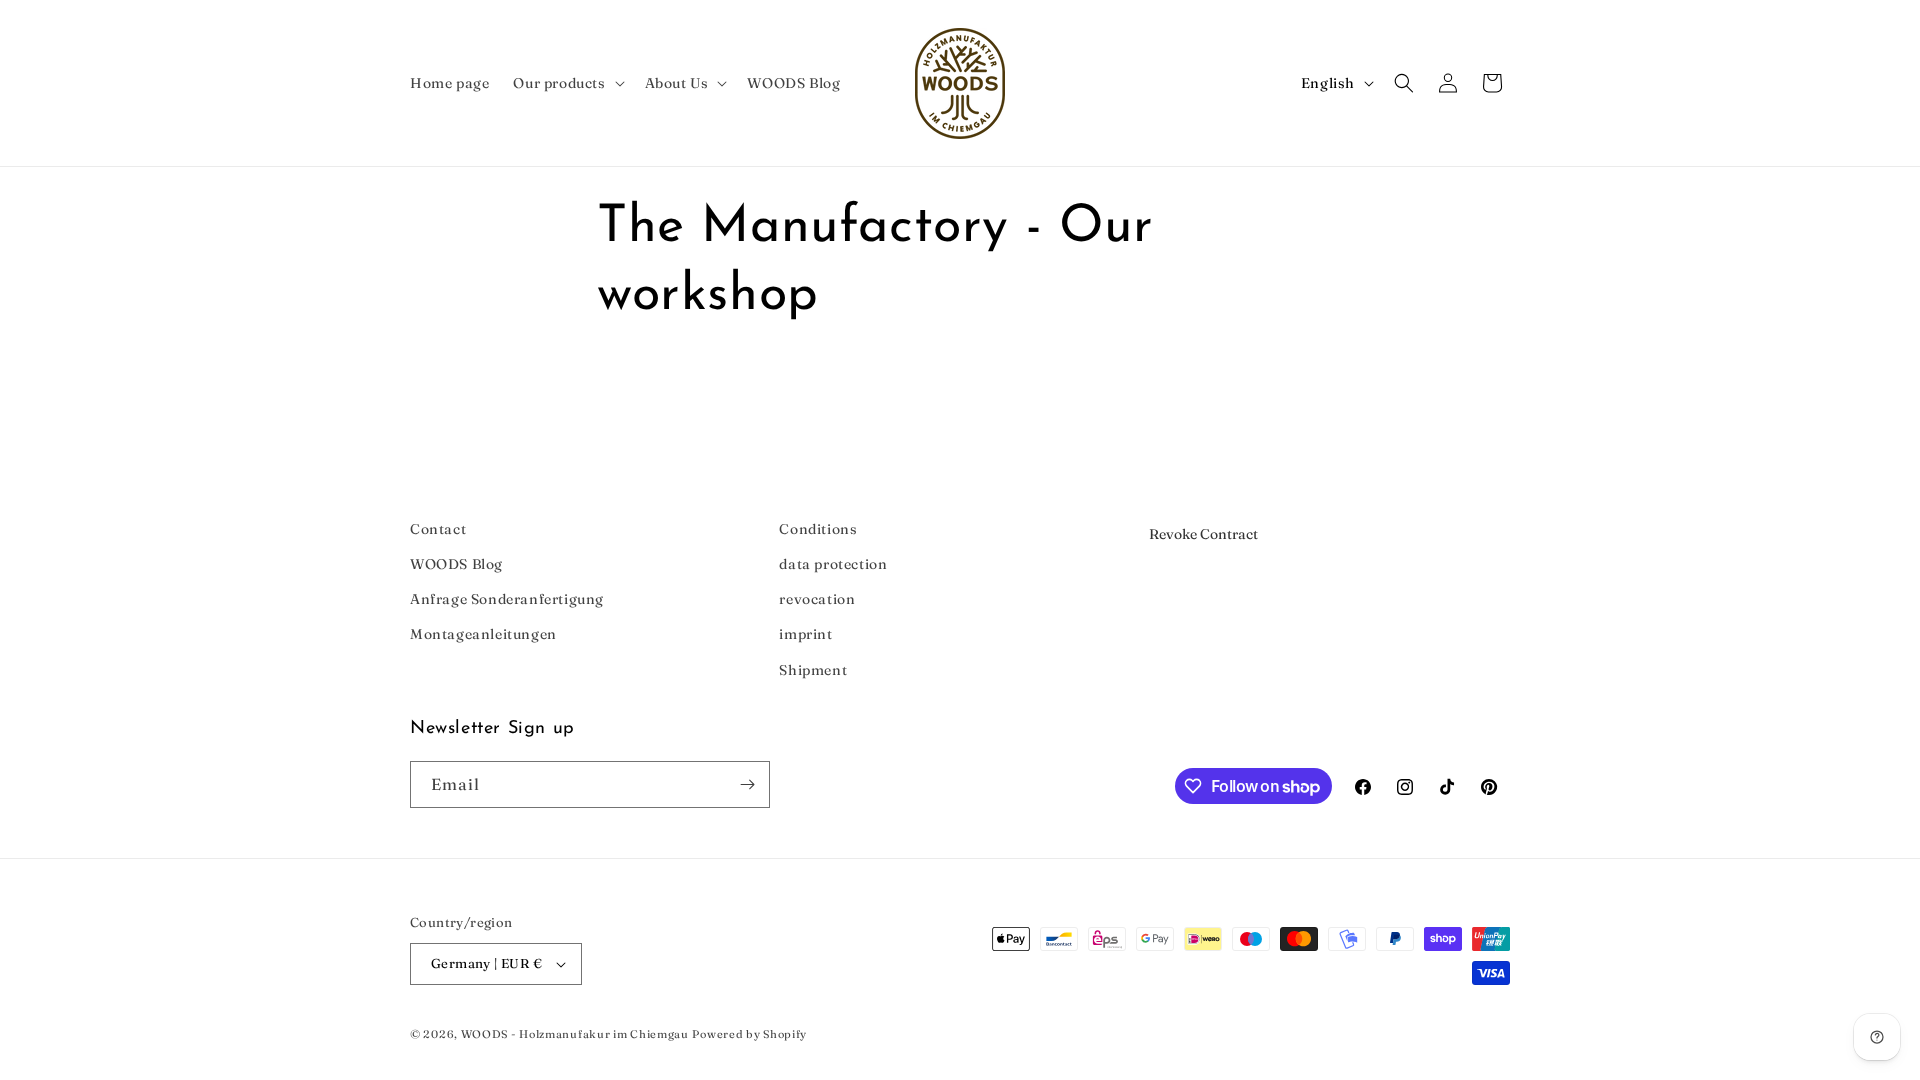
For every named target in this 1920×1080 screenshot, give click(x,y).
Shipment (813, 670)
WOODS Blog (456, 564)
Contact (438, 529)
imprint (805, 634)
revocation (817, 599)
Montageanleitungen (483, 634)
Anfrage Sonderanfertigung (507, 599)
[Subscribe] (747, 784)
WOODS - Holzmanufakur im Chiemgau (575, 1034)
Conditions (818, 529)
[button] (566, 83)
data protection (833, 564)
